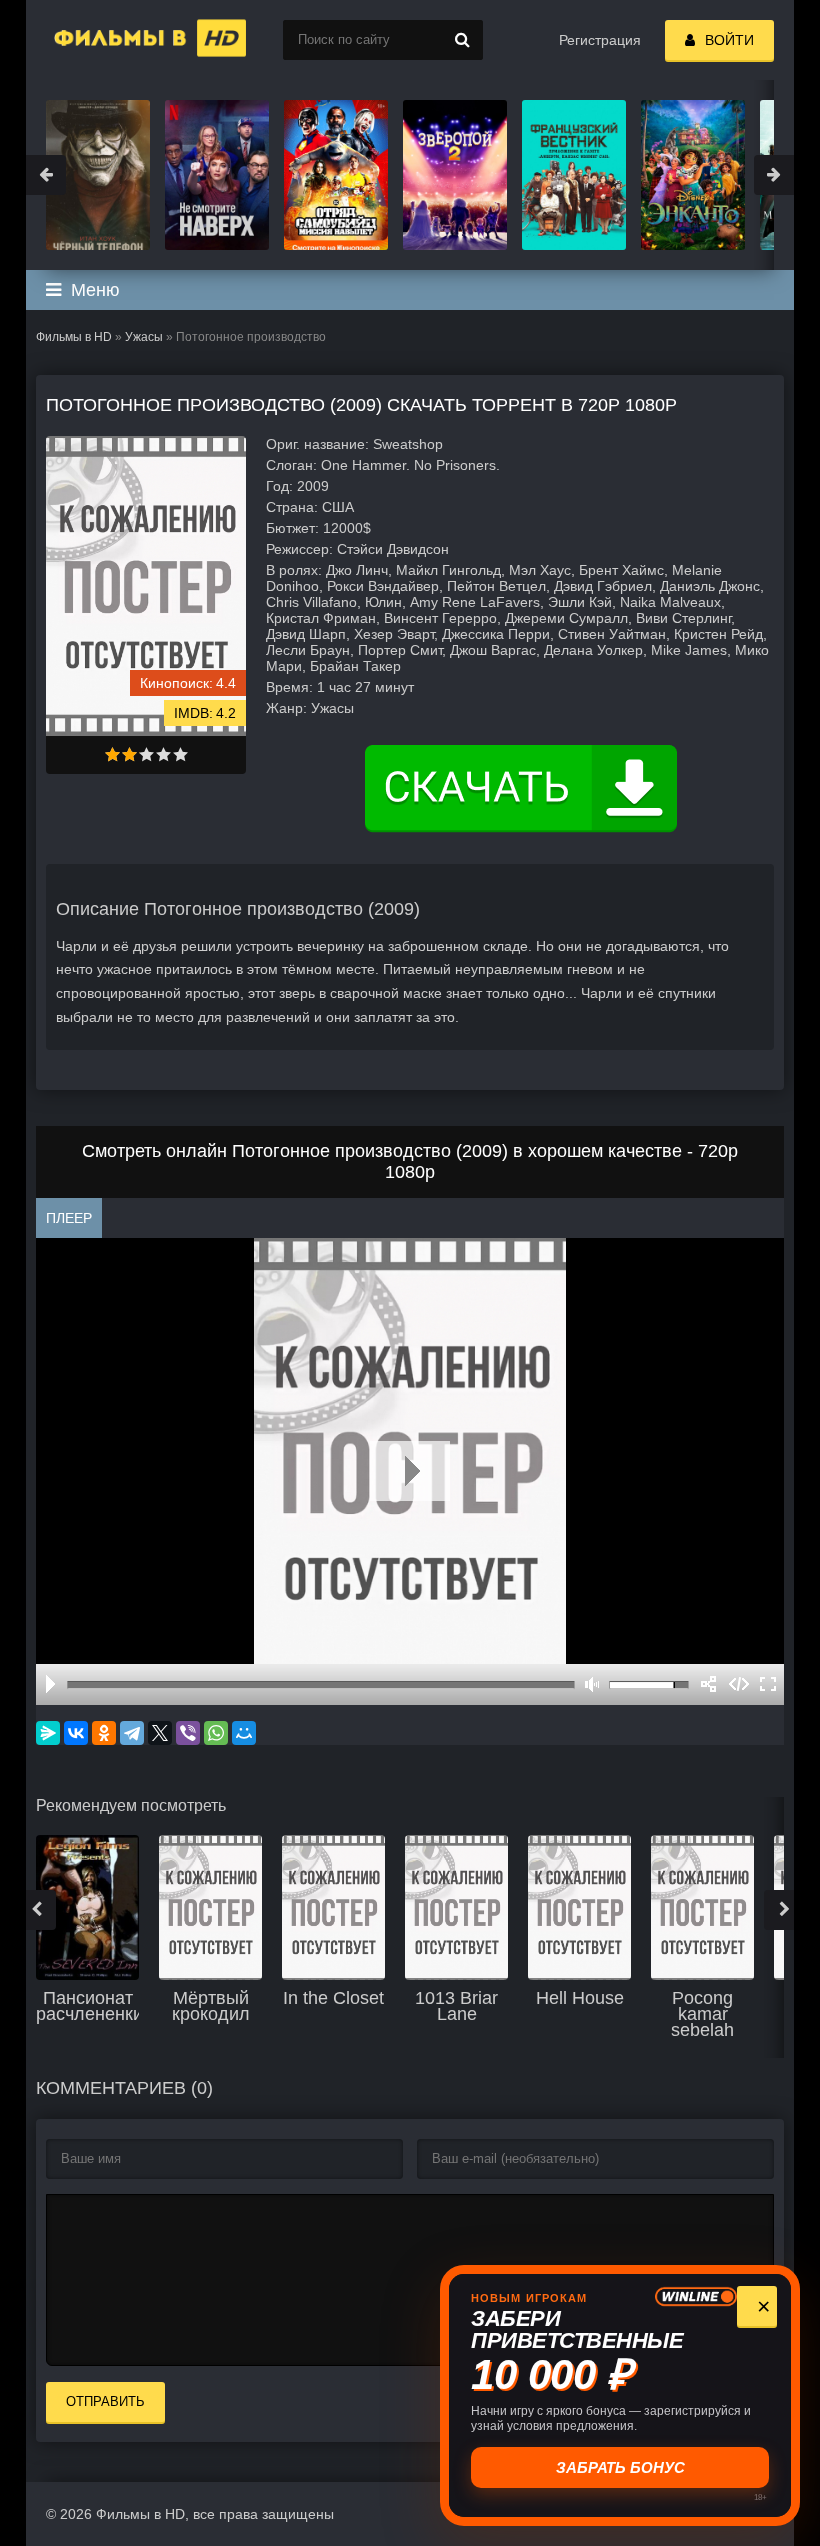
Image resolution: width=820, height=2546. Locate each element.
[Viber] (188, 1733)
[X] (160, 1733)
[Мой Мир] (244, 1733)
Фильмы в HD (74, 337)
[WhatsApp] (216, 1733)
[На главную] (126, 40)
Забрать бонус (620, 2467)
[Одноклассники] (104, 1733)
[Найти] (463, 40)
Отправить (105, 2401)
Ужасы (144, 337)
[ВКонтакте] (76, 1733)
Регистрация (600, 40)
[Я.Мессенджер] (48, 1733)
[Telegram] (132, 1733)
